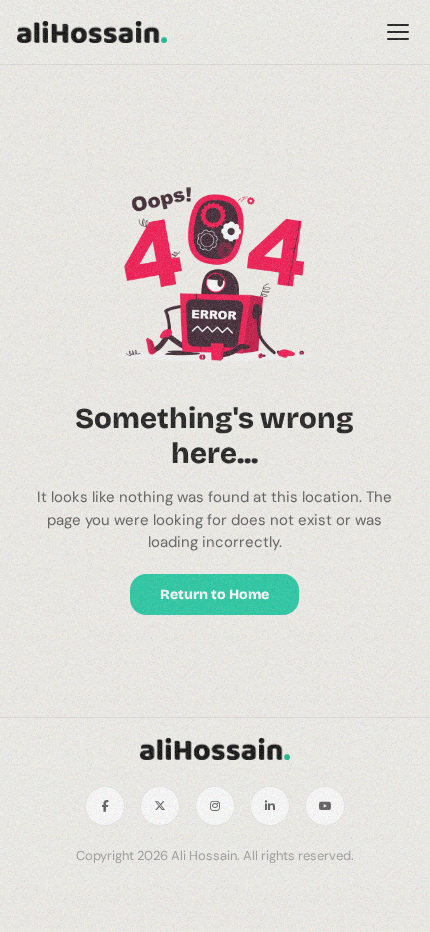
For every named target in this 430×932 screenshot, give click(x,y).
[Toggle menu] (398, 32)
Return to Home (214, 594)
